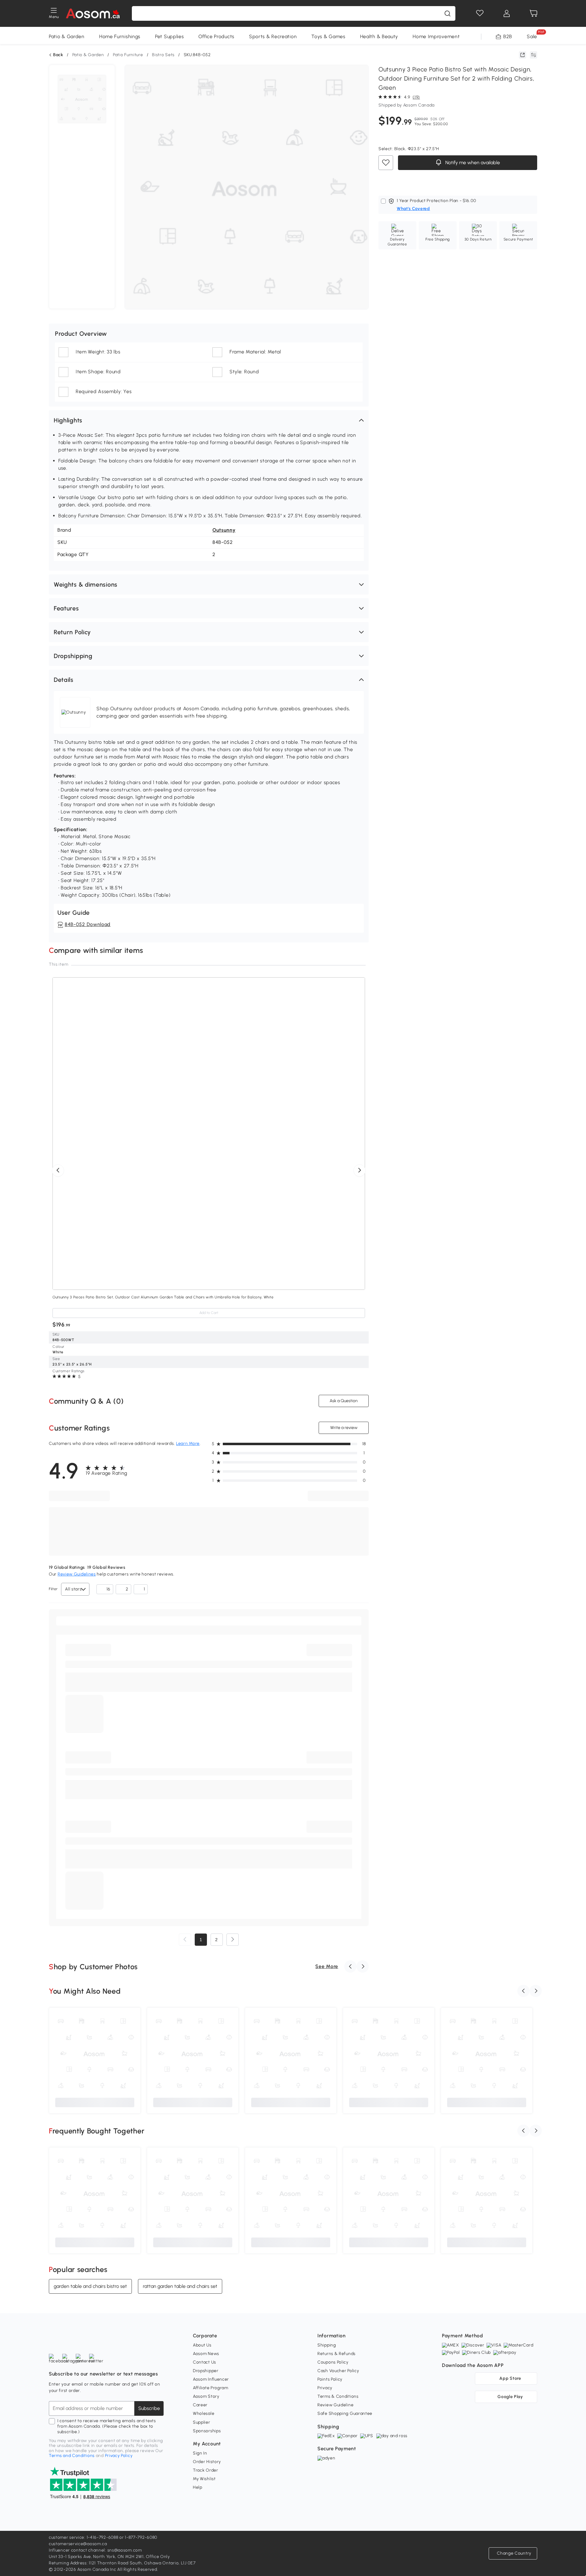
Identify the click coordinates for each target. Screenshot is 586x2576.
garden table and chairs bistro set (90, 2286)
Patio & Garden (67, 36)
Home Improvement (436, 36)
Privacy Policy (119, 2456)
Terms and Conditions (72, 2456)
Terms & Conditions (338, 2396)
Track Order (206, 2470)
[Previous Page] (185, 1940)
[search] (447, 13)
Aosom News (206, 2354)
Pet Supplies (169, 36)
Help (198, 2487)
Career (200, 2405)
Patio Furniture (128, 55)
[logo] (93, 13)
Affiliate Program (211, 2388)
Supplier (202, 2422)
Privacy (325, 2388)
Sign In (200, 2453)
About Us (202, 2345)
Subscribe (149, 2408)
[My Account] (507, 13)
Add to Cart (209, 1313)
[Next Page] (233, 1940)
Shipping (327, 2345)
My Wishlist (204, 2479)
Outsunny (224, 530)
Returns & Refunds (336, 2354)
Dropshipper (206, 2371)
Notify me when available (472, 163)
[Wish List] (480, 13)
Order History (207, 2462)
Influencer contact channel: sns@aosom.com (95, 2550)
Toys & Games (328, 36)
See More (327, 1966)
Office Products (216, 36)
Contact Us (204, 2362)
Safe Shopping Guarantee (345, 2413)
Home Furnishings (120, 36)
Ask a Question (344, 1401)
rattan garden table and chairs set (180, 2286)
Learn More (188, 1444)
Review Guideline (335, 2405)
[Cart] (534, 13)
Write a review (344, 1428)
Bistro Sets (163, 55)
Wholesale (204, 2413)
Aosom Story (206, 2396)
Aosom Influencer (211, 2379)
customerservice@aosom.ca (78, 2544)
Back (58, 55)
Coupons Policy (333, 2362)
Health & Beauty (379, 36)
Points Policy (330, 2379)
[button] (209, 420)
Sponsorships (207, 2431)
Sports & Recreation (273, 36)
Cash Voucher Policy (338, 2371)
